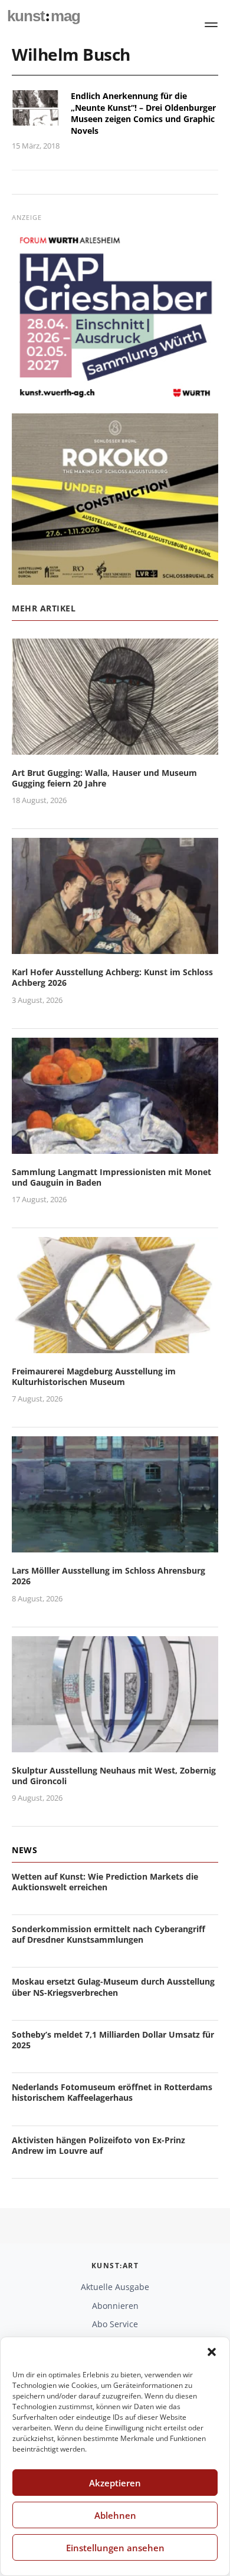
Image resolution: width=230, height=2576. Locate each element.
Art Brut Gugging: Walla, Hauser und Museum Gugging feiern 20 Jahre (104, 778)
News (24, 1850)
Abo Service (115, 2324)
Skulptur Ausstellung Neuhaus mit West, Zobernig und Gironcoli (114, 1776)
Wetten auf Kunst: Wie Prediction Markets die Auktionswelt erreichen (105, 1882)
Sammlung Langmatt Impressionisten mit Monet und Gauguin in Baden (111, 1177)
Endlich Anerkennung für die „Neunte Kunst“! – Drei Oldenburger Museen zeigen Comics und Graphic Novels (143, 113)
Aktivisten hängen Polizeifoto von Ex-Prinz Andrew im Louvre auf (98, 2145)
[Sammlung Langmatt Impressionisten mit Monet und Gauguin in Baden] (115, 1146)
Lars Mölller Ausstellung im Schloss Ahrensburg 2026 (109, 1576)
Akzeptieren (115, 2483)
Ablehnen (115, 2515)
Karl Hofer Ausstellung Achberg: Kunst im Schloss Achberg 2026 (112, 977)
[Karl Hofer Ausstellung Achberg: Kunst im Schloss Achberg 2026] (115, 947)
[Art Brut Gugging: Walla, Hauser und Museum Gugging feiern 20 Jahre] (115, 747)
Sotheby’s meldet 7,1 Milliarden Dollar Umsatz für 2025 (113, 2040)
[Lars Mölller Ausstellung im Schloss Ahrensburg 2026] (115, 1546)
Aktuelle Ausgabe (115, 2287)
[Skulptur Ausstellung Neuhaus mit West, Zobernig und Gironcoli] (115, 1745)
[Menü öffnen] (211, 25)
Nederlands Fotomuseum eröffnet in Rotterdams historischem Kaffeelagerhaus (112, 2092)
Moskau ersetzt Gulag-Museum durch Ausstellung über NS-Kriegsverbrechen (113, 1987)
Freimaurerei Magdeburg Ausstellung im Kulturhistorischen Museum (94, 1376)
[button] (212, 2352)
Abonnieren (115, 2306)
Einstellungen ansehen (115, 2548)
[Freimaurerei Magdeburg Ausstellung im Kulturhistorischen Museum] (115, 1346)
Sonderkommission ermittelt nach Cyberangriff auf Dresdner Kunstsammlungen (109, 1934)
